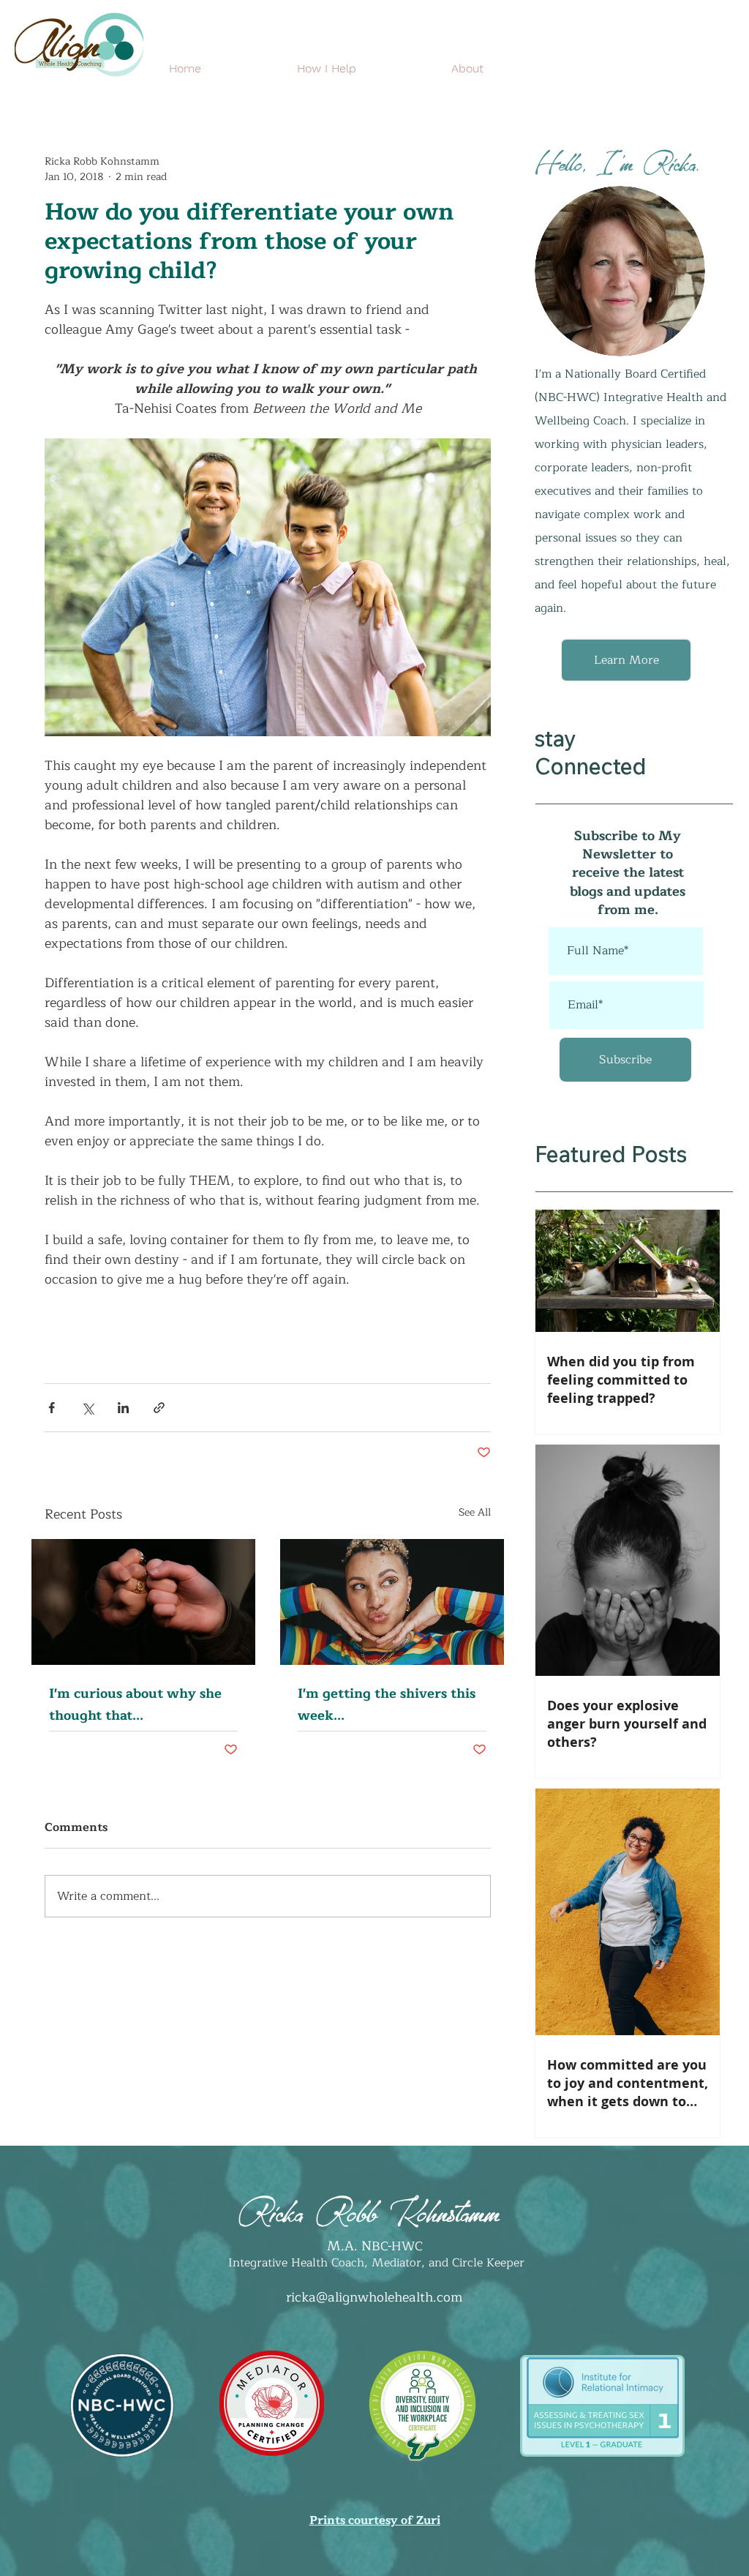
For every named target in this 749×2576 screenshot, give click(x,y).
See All (475, 1513)
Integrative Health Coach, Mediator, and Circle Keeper (374, 2263)
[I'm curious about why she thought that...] (143, 1602)
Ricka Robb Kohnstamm (369, 2208)
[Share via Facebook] (52, 1408)
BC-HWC (397, 2246)
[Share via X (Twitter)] (87, 1408)
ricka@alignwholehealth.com (374, 2297)
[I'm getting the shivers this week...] (392, 1602)
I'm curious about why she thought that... (135, 1704)
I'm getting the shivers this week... (387, 1704)
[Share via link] (159, 1408)
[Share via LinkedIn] (123, 1408)
